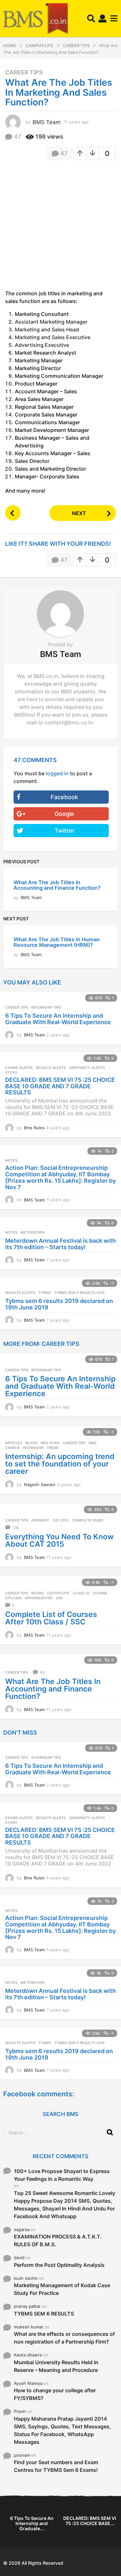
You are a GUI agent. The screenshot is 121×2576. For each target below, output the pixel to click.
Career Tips (24, 73)
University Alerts (87, 1068)
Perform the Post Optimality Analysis (59, 2265)
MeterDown (33, 1232)
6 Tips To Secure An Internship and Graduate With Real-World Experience (58, 1019)
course (100, 1593)
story (11, 1073)
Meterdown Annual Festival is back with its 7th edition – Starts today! (60, 1244)
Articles (14, 1443)
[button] (91, 19)
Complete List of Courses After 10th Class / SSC (51, 1618)
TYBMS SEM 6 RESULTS (44, 2314)
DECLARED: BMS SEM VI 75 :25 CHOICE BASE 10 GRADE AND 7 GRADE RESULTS (60, 1086)
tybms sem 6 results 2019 (79, 1293)
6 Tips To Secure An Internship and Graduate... (32, 2523)
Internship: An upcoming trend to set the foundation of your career (60, 1464)
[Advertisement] (60, 227)
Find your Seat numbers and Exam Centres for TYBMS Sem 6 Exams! (56, 2466)
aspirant (40, 1520)
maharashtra (39, 1598)
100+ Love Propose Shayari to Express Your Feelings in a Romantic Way (62, 2175)
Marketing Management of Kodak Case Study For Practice (62, 2289)
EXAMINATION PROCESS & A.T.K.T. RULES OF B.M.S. (58, 2240)
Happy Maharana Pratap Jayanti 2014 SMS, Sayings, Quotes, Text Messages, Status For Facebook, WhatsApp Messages (62, 2430)
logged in (57, 773)
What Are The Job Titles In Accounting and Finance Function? (57, 885)
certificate (58, 1593)
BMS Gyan (50, 1443)
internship (33, 1448)
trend (53, 1448)
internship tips (46, 1007)
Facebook (64, 797)
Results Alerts (51, 1068)
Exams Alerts (19, 1068)
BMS (93, 1443)
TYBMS (45, 1293)
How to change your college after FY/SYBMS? (55, 2394)
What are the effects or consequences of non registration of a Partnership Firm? (64, 2338)
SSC (59, 1598)
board (38, 1593)
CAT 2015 (60, 1520)
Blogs (31, 1443)
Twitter (65, 831)
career (12, 1448)
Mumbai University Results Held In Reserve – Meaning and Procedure (56, 2366)
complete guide (88, 1520)
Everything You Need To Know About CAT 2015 (59, 1540)
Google (64, 814)
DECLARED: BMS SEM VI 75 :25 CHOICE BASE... (90, 2521)
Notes (11, 1161)
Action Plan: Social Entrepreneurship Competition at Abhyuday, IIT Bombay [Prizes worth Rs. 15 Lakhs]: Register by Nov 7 (60, 1177)
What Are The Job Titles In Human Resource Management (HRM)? (57, 942)
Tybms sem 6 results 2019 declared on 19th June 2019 (59, 1304)
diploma (13, 1598)
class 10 (81, 1593)
